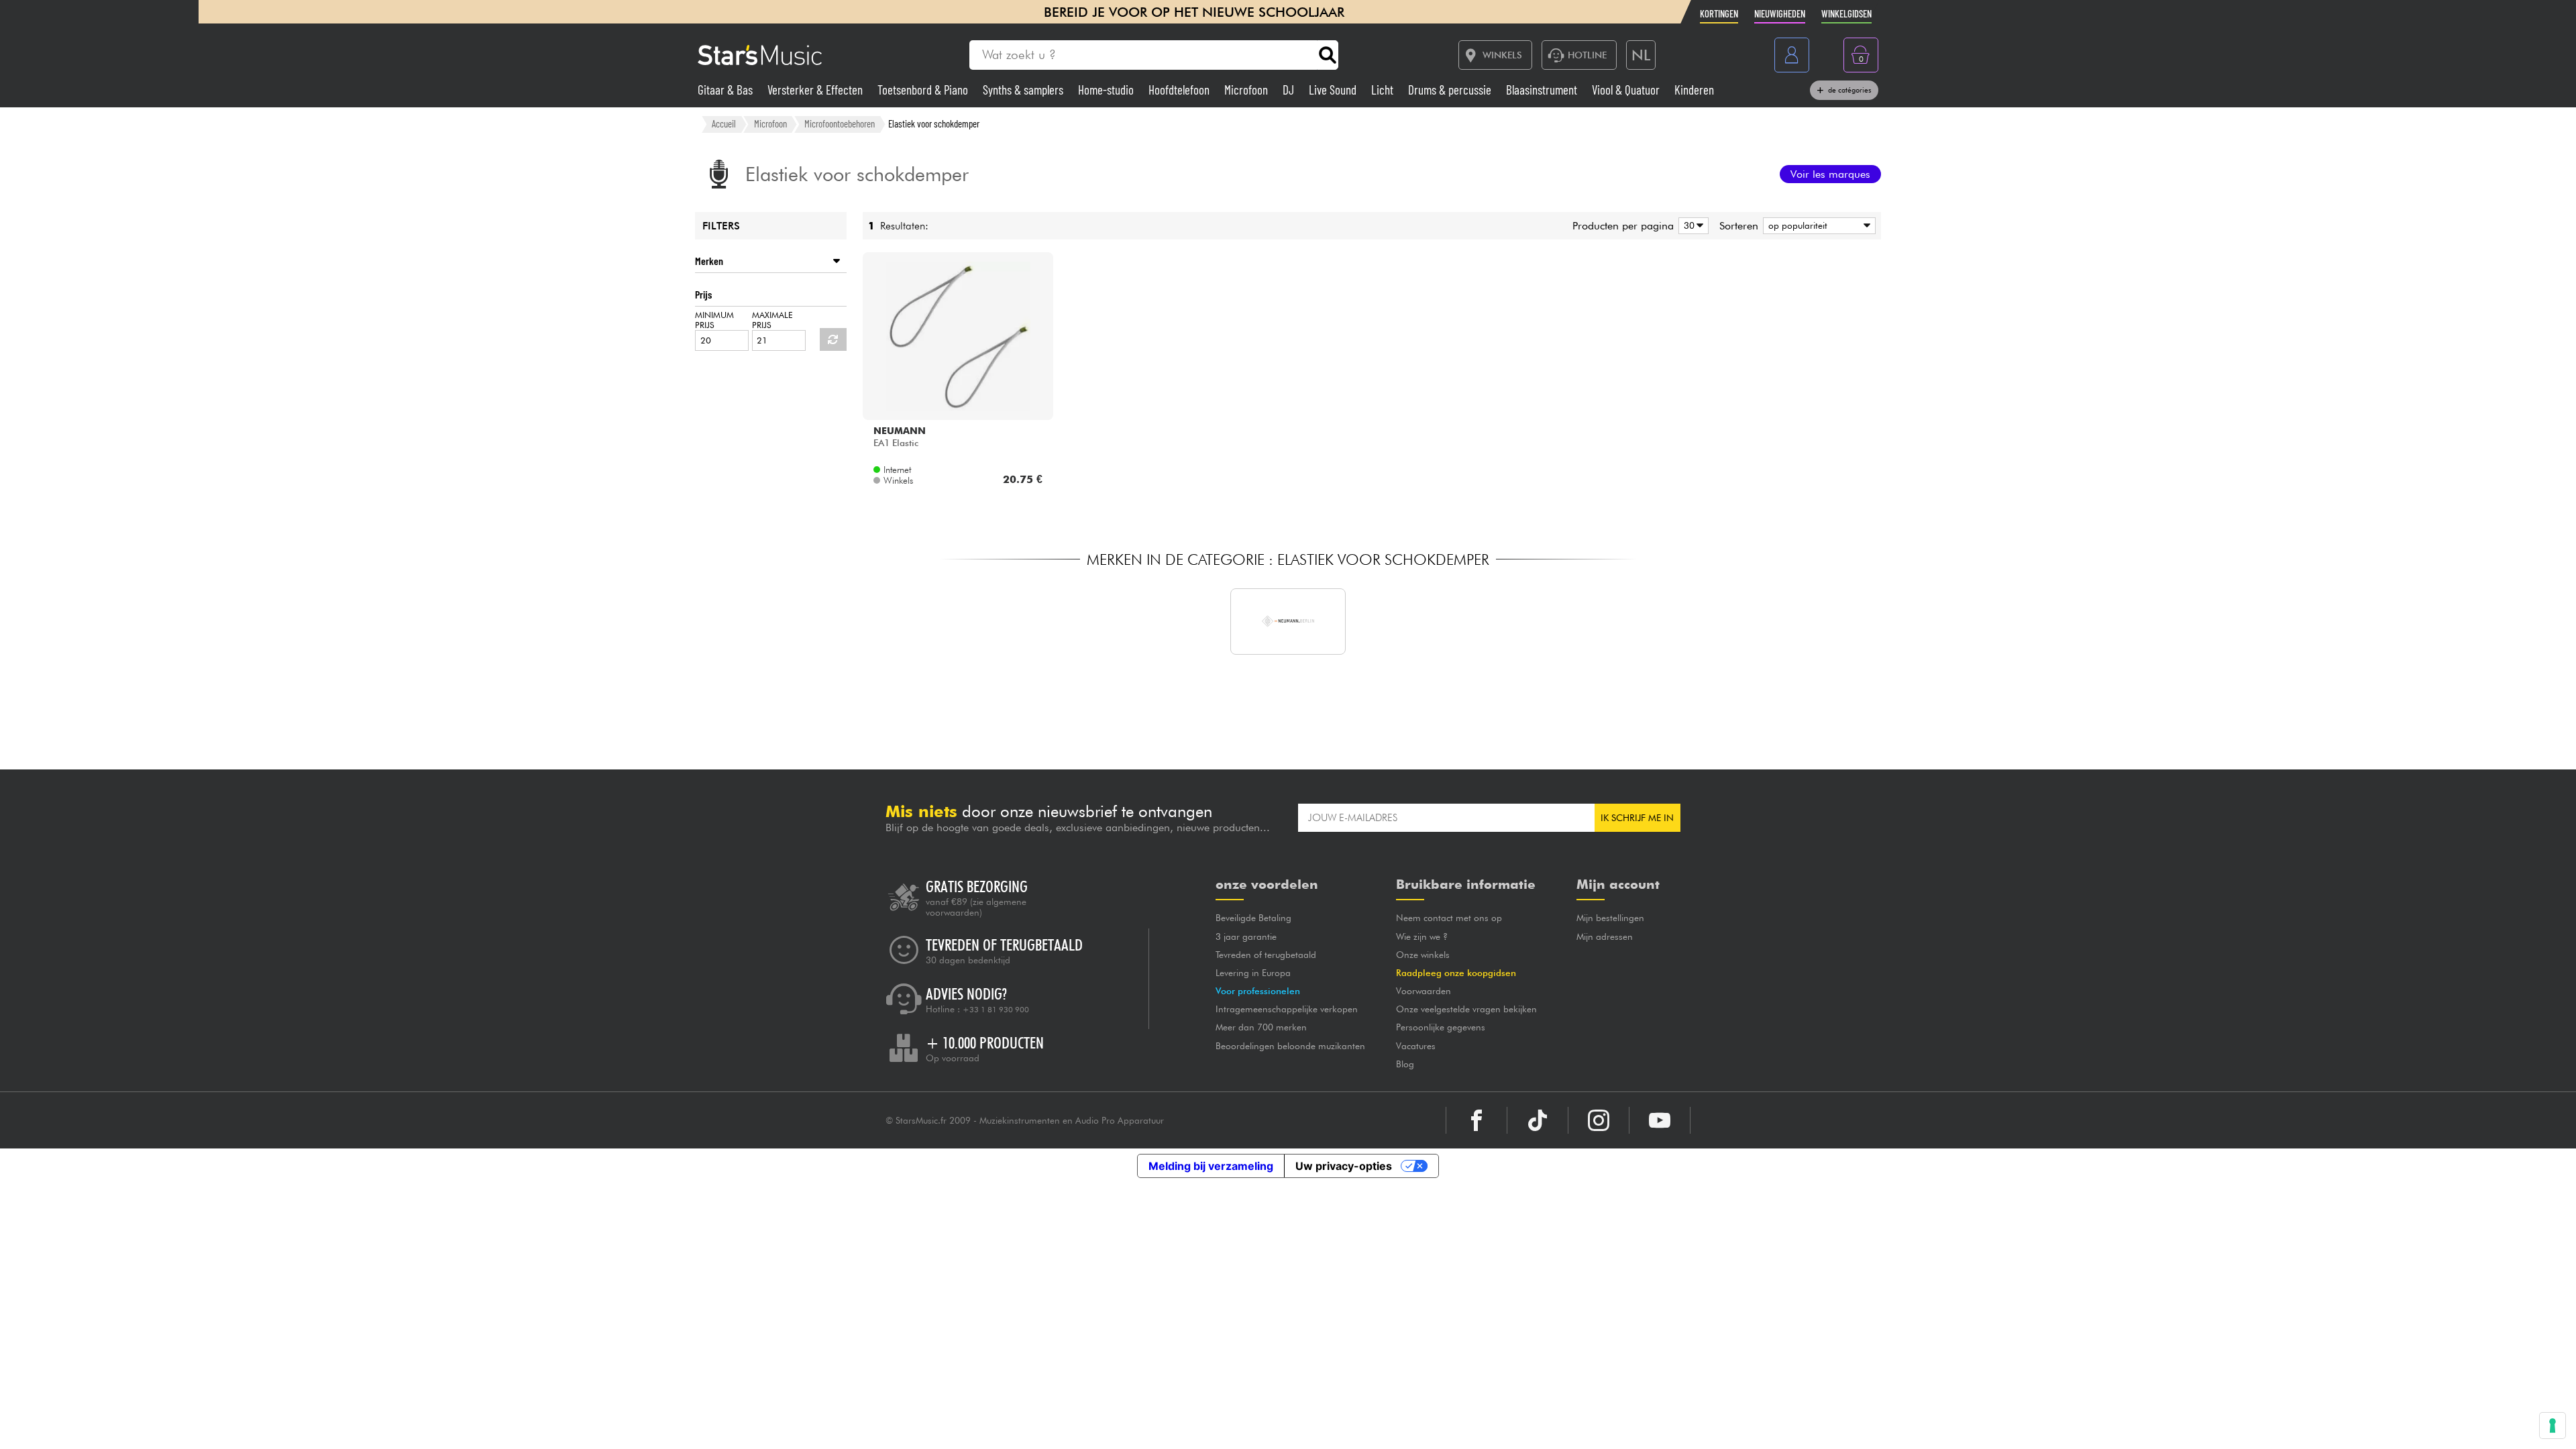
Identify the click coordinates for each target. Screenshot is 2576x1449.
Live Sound (1334, 90)
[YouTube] (1660, 1120)
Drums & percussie (1451, 90)
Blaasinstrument (1543, 90)
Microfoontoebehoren (840, 123)
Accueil (724, 123)
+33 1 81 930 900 (996, 1010)
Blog (1405, 1064)
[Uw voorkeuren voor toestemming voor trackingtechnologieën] (2553, 1426)
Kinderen (1694, 90)
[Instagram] (1599, 1120)
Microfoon (1247, 90)
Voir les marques (1830, 174)
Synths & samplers (1024, 90)
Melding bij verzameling (1211, 1166)
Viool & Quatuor (1627, 90)
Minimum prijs (714, 320)
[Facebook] (1477, 1120)
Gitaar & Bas (727, 90)
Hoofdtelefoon (1180, 90)
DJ (1290, 90)
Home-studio (1107, 90)
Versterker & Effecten (816, 90)
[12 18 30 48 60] (1691, 226)
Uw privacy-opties (1344, 1166)
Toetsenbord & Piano (924, 90)
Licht (1384, 90)
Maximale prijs (772, 320)
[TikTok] (1538, 1120)
